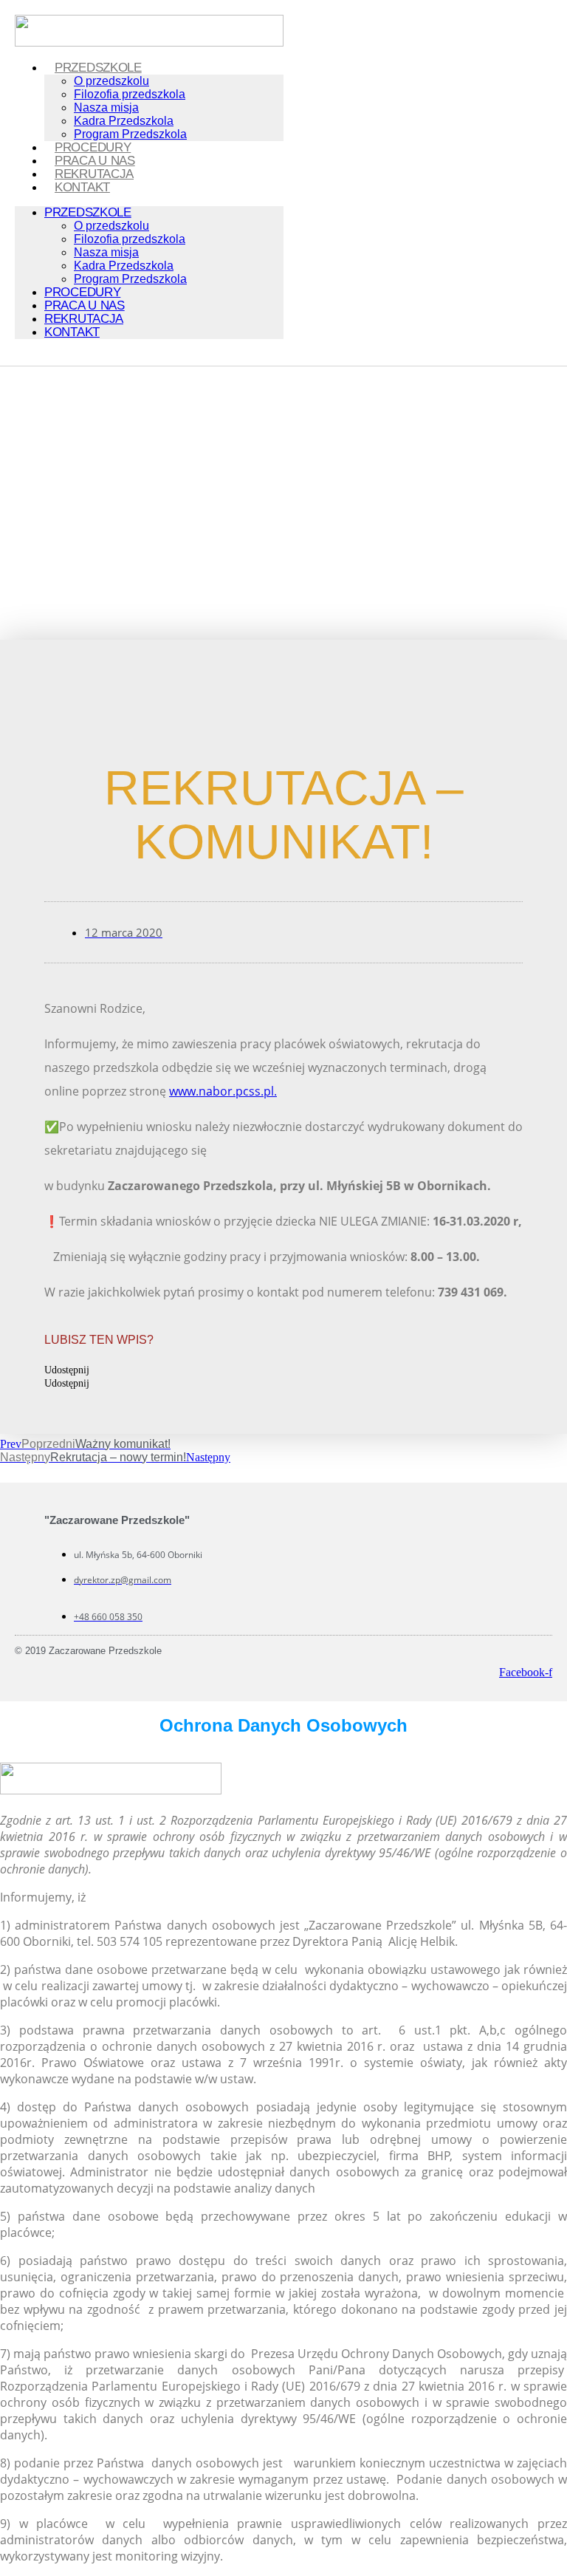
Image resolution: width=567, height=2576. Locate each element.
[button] (283, 1370)
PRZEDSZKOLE (98, 68)
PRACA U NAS (95, 161)
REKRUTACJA (94, 174)
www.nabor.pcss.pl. (223, 1091)
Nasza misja (106, 107)
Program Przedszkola (130, 134)
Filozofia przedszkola (130, 94)
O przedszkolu (111, 81)
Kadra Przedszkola (124, 121)
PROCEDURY (93, 147)
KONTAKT (82, 187)
